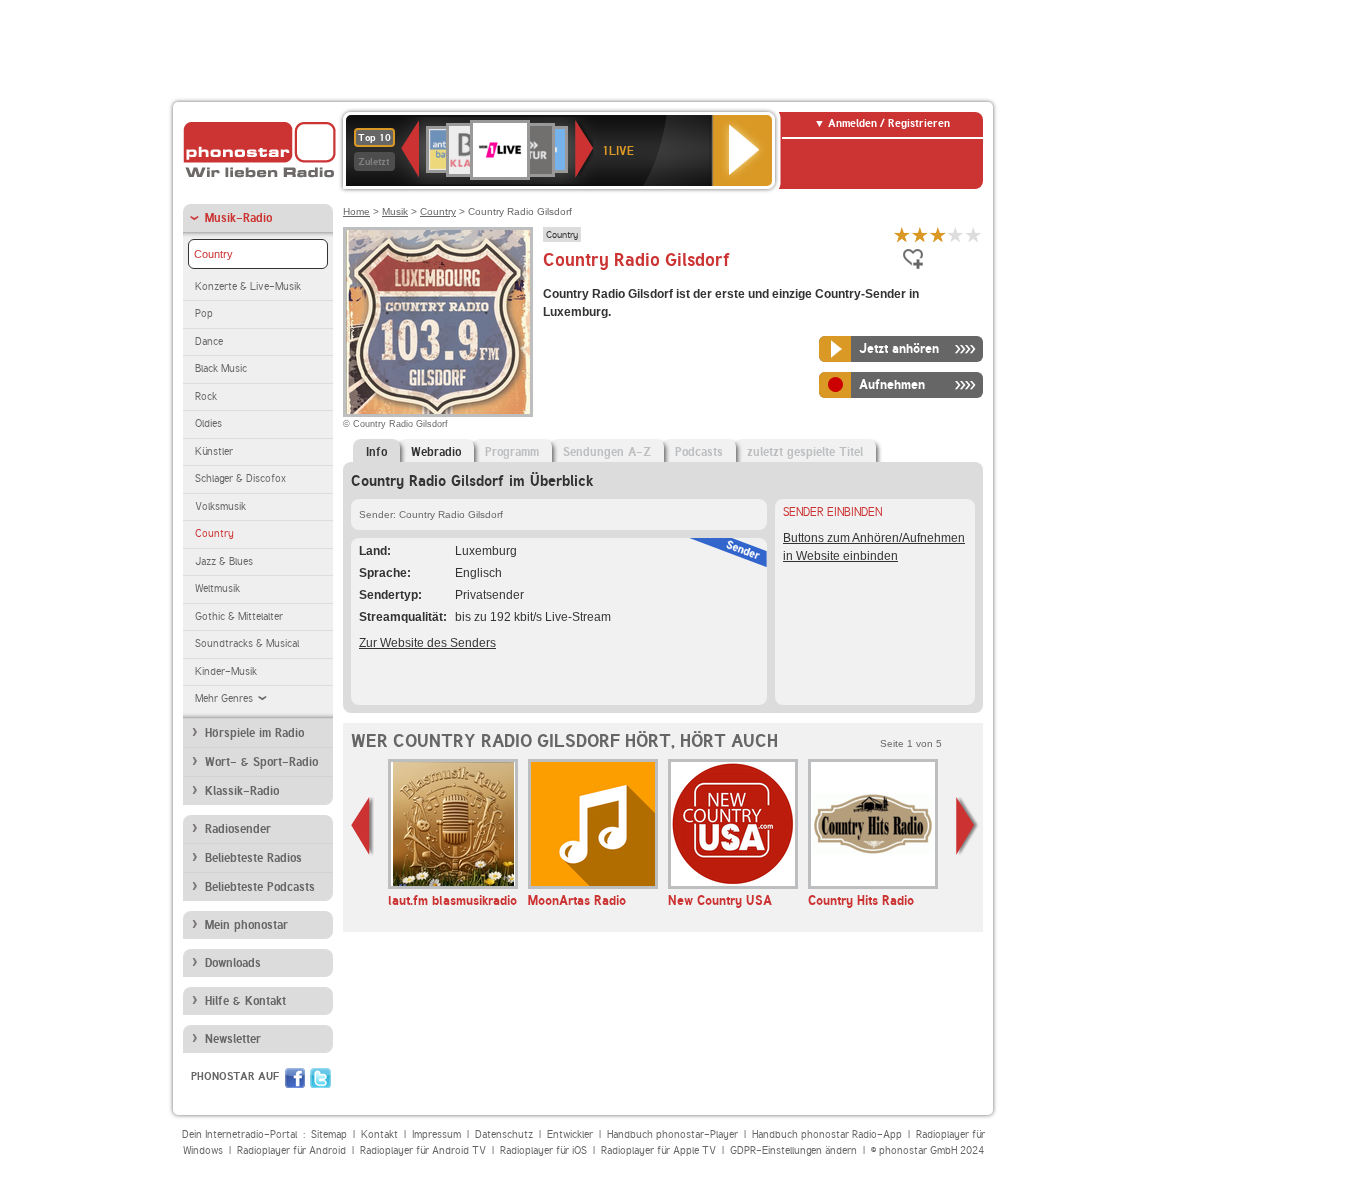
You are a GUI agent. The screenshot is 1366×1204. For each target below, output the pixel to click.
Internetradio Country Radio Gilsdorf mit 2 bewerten (920, 234)
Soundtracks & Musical (247, 643)
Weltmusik (217, 588)
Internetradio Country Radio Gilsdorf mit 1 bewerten (902, 234)
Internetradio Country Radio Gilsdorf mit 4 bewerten (956, 234)
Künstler (214, 451)
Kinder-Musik (226, 671)
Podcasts (699, 452)
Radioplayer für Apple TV (658, 1150)
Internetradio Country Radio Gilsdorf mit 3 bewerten (938, 234)
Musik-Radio (238, 218)
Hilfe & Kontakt (245, 1001)
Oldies (208, 423)
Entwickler (570, 1134)
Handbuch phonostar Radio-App (827, 1134)
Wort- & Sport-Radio (261, 762)
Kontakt (379, 1134)
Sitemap (329, 1134)
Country (213, 254)
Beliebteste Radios (253, 858)
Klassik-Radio (242, 791)
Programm (512, 452)
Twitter (320, 1078)
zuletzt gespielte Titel (805, 452)
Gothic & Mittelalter (239, 616)
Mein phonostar (246, 925)
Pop (204, 313)
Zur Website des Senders (427, 643)
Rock (206, 396)
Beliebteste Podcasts (260, 887)
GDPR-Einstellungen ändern (793, 1150)
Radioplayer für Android (291, 1150)
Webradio (436, 452)
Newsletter (233, 1039)
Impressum (436, 1134)
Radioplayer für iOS (543, 1150)
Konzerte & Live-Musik (248, 286)
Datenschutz (504, 1134)
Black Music (221, 368)
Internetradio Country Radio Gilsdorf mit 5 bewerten (974, 234)
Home (356, 211)
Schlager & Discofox (240, 478)
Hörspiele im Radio (254, 733)
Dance (209, 341)
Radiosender (238, 829)
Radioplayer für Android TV (423, 1150)
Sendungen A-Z (607, 452)
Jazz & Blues (224, 561)
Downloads (233, 963)
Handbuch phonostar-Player (672, 1134)
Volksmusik (220, 506)
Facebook (295, 1078)
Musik (395, 211)
